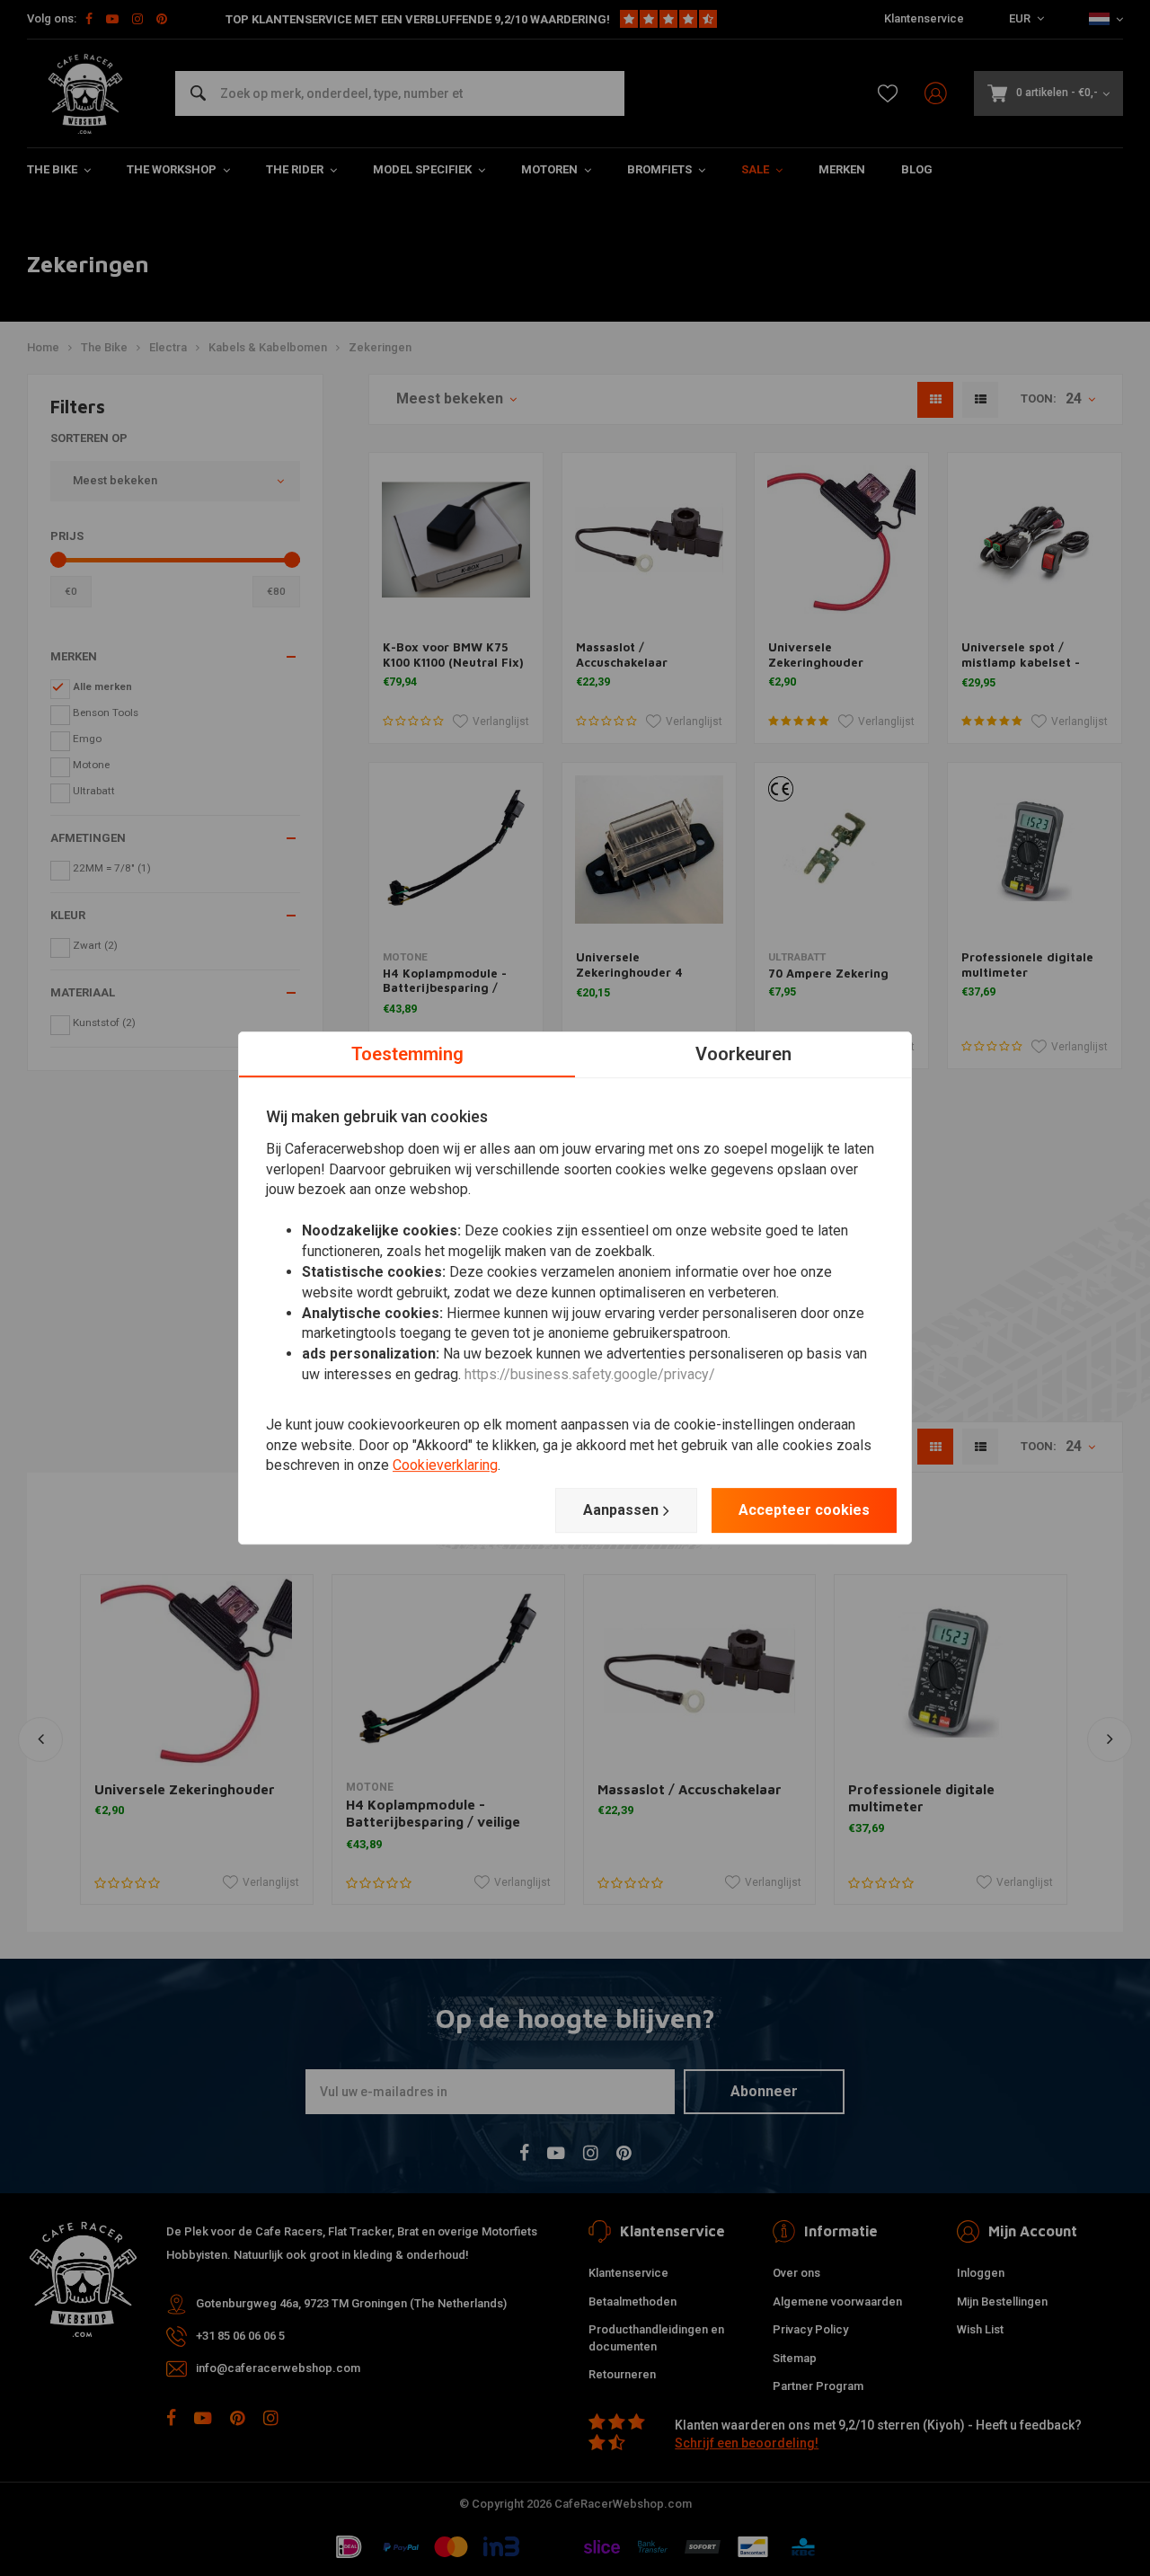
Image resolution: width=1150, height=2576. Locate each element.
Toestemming (407, 1054)
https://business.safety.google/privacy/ (590, 1374)
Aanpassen (621, 1510)
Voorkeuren (743, 1054)
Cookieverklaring (445, 1466)
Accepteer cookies (804, 1510)
